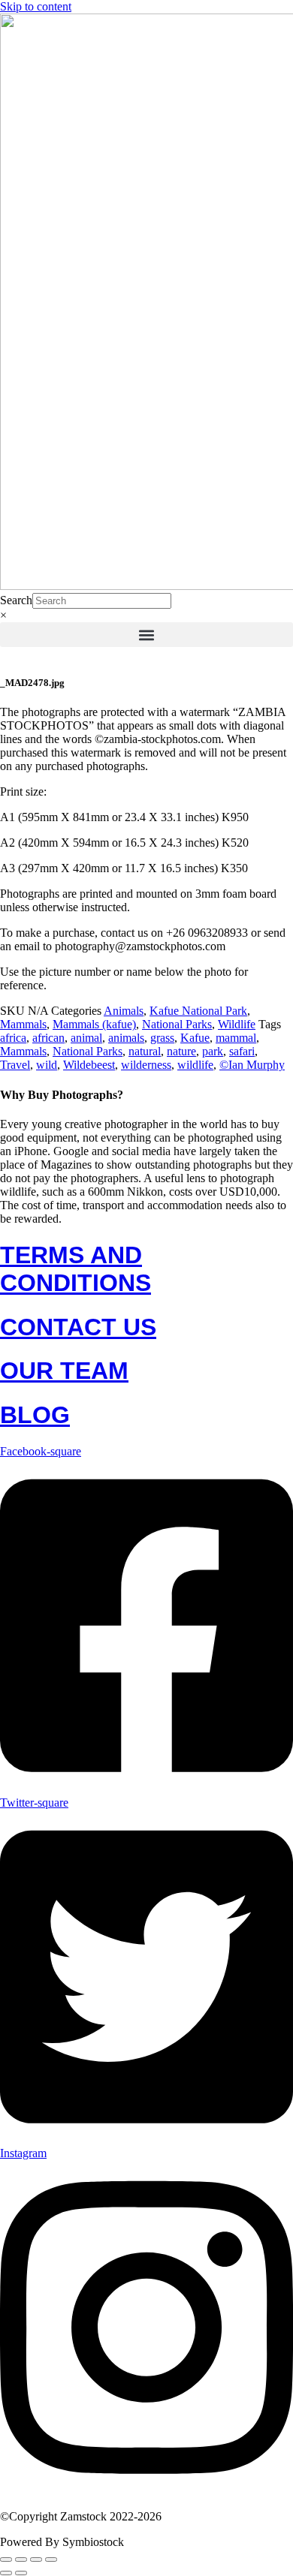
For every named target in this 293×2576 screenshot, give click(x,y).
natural (145, 1051)
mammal (236, 1038)
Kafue (195, 1038)
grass (162, 1038)
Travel (15, 1065)
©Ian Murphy (252, 1065)
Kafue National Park (198, 1011)
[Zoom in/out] (6, 2559)
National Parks (177, 1024)
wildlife (195, 1065)
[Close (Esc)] (51, 2559)
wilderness (146, 1065)
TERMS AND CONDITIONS (76, 1269)
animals (126, 1038)
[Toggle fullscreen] (21, 2559)
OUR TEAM (64, 1371)
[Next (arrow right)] (21, 2573)
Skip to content (36, 6)
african (48, 1038)
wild (47, 1065)
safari (242, 1051)
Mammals (23, 1024)
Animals (124, 1011)
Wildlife (237, 1024)
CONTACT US (78, 1327)
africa (13, 1038)
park (213, 1051)
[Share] (36, 2559)
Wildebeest (89, 1065)
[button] (146, 635)
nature (181, 1051)
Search (16, 600)
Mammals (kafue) (94, 1024)
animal (86, 1038)
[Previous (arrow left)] (6, 2573)
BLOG (35, 1415)
